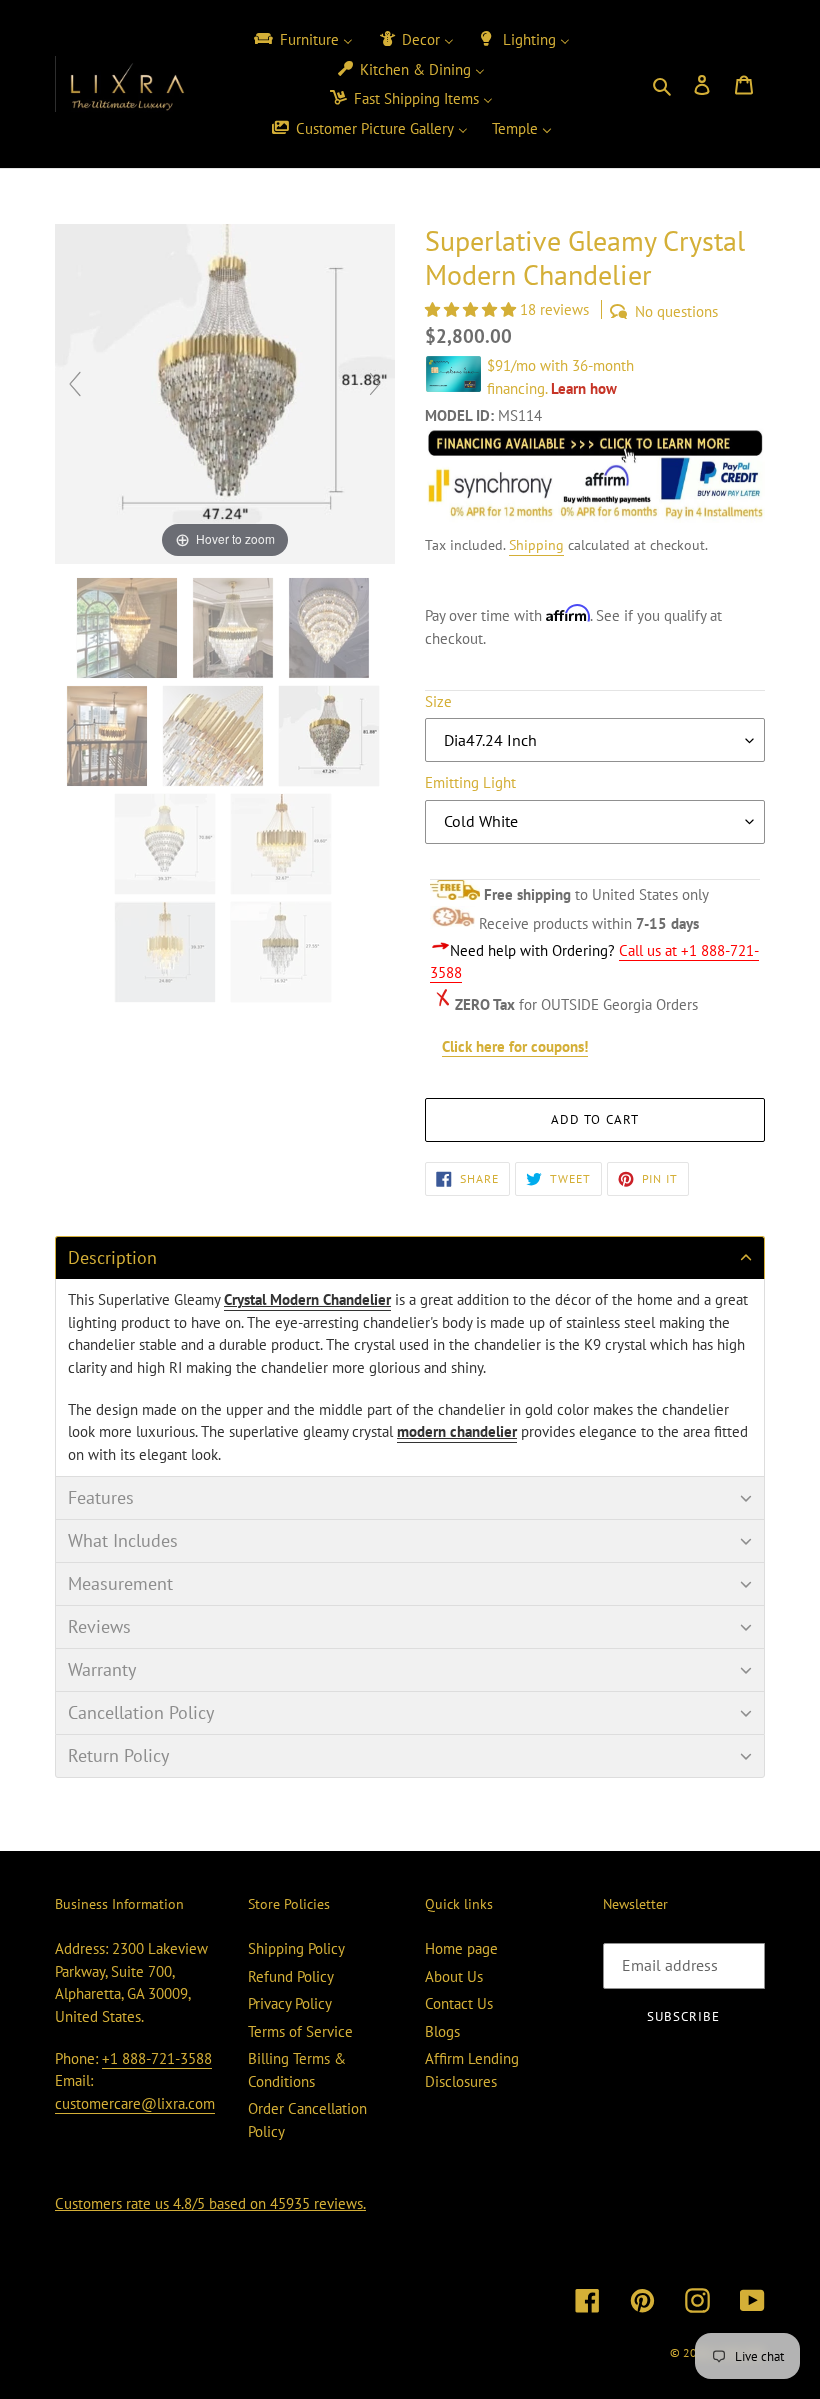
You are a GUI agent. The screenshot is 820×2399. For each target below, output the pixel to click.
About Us (454, 1976)
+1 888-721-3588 (157, 2058)
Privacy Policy (290, 2003)
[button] (472, 309)
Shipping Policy (296, 1948)
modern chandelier (457, 1431)
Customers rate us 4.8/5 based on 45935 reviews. (210, 2203)
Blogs (442, 2031)
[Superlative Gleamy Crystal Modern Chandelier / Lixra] (129, 628)
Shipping (536, 545)
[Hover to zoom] (225, 392)
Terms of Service (300, 2031)
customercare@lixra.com (135, 2103)
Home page (461, 1948)
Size (438, 701)
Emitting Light (470, 782)
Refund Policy (291, 1976)
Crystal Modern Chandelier (307, 1299)
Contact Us (459, 2003)
